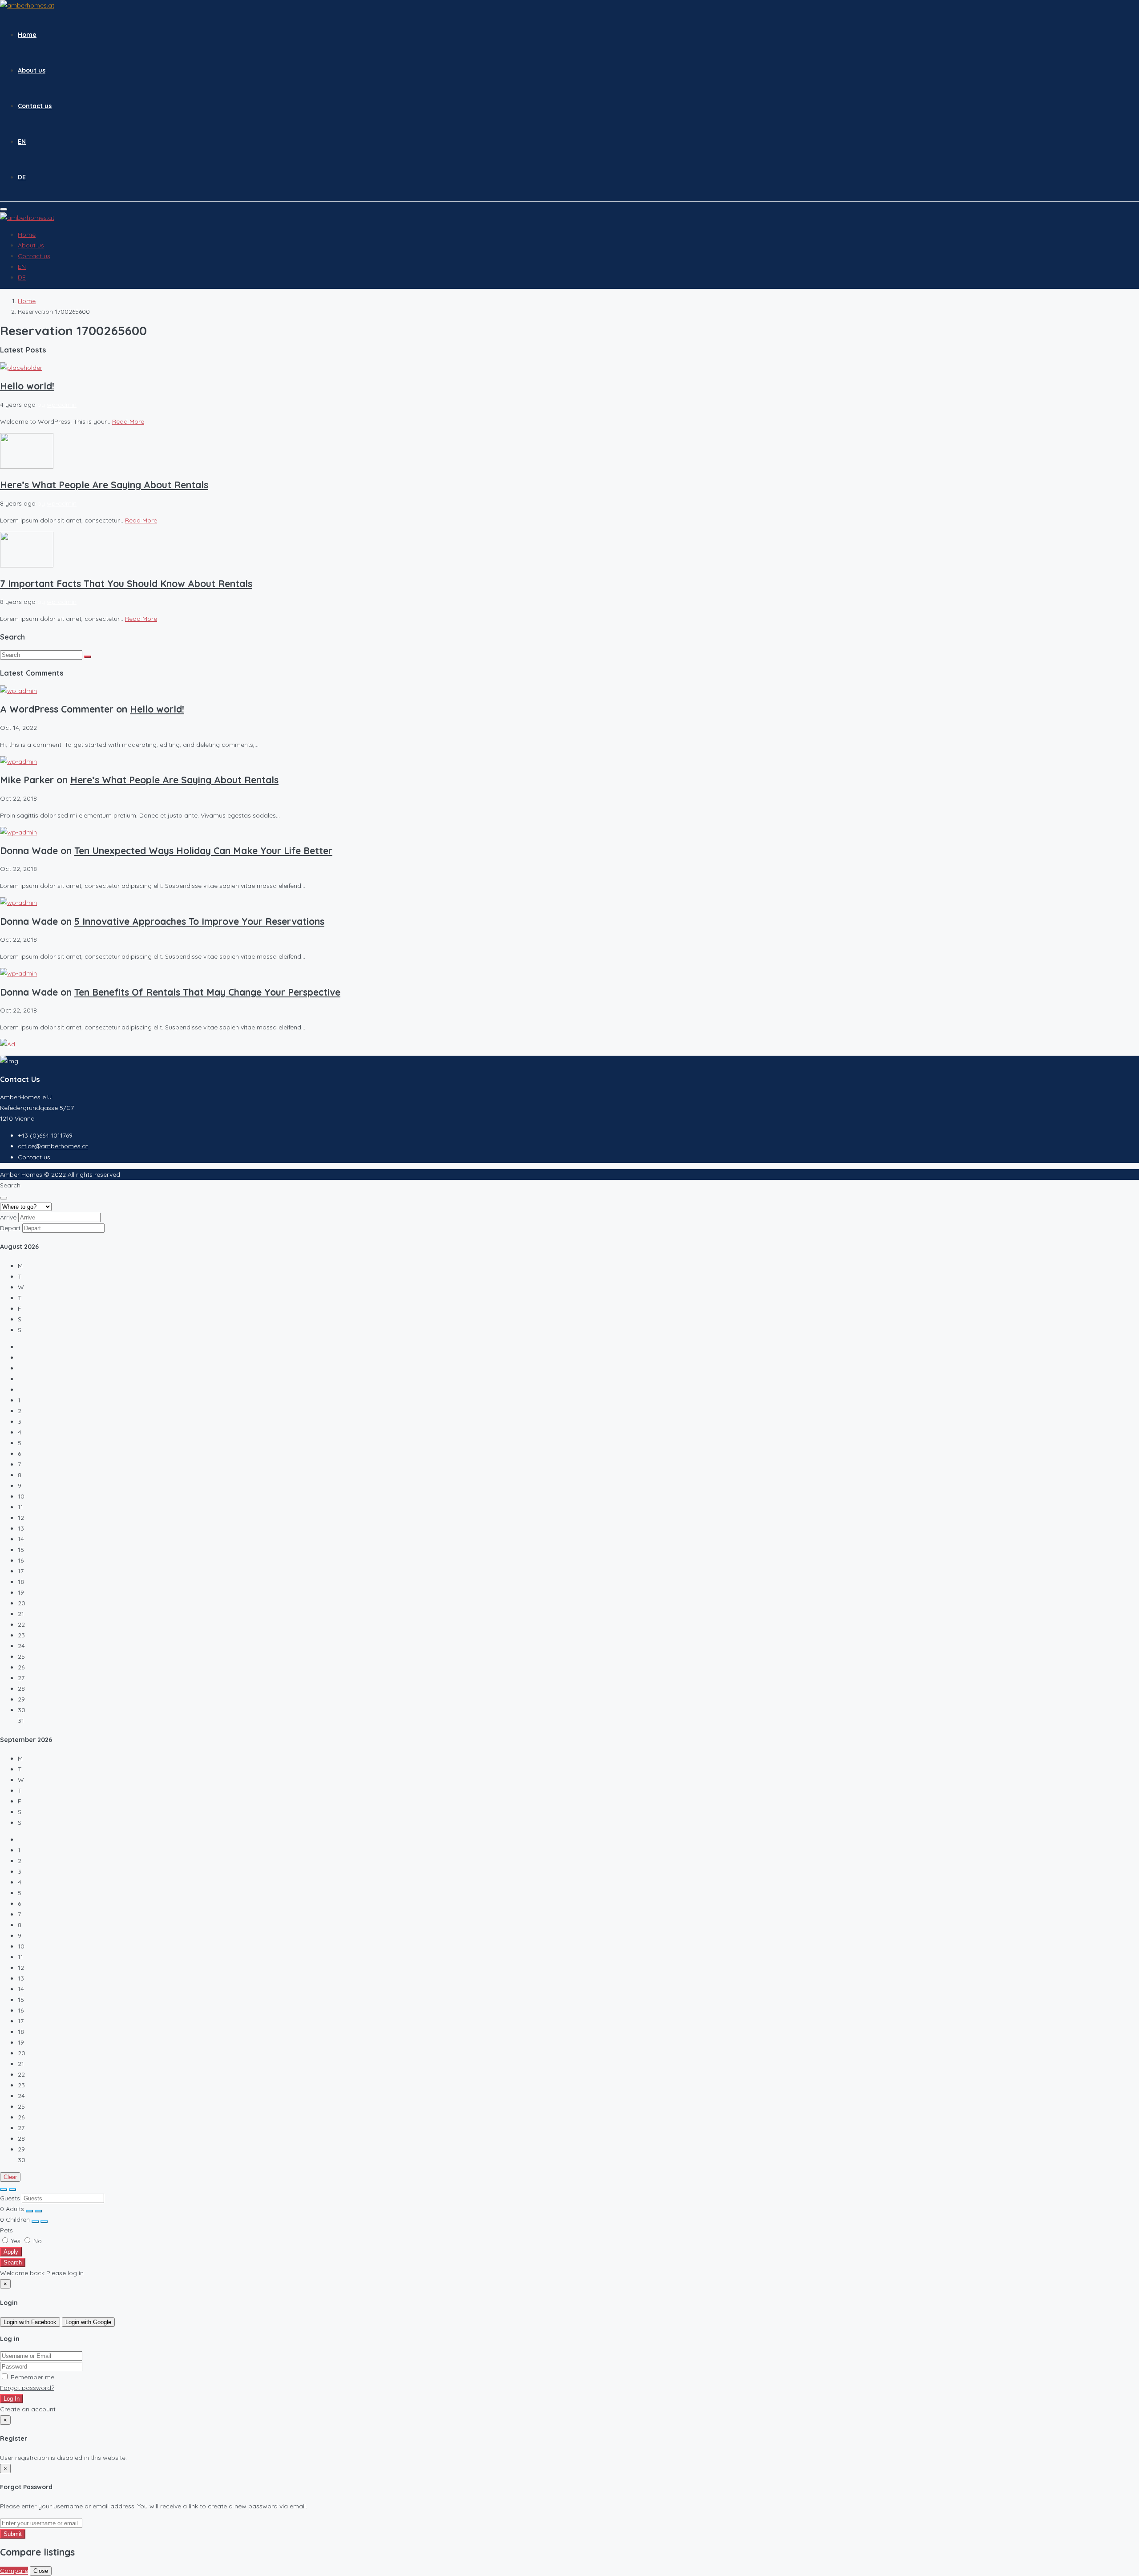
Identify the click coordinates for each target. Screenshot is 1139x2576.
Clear (10, 2177)
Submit (13, 2534)
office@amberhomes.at (53, 1146)
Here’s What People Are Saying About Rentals (104, 485)
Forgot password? (27, 2388)
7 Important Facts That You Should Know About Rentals (126, 583)
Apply (11, 2252)
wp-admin (62, 405)
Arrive (8, 1217)
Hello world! (27, 386)
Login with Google (88, 2322)
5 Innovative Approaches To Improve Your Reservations (199, 921)
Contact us (35, 106)
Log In (12, 2399)
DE (22, 177)
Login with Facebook (30, 2322)
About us (32, 70)
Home (27, 35)
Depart (10, 1228)
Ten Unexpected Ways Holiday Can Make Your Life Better (203, 851)
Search (13, 2262)
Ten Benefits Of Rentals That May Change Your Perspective (207, 992)
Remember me (32, 2377)
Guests (10, 2198)
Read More (128, 421)
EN (22, 142)
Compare (14, 2571)
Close (41, 2571)
